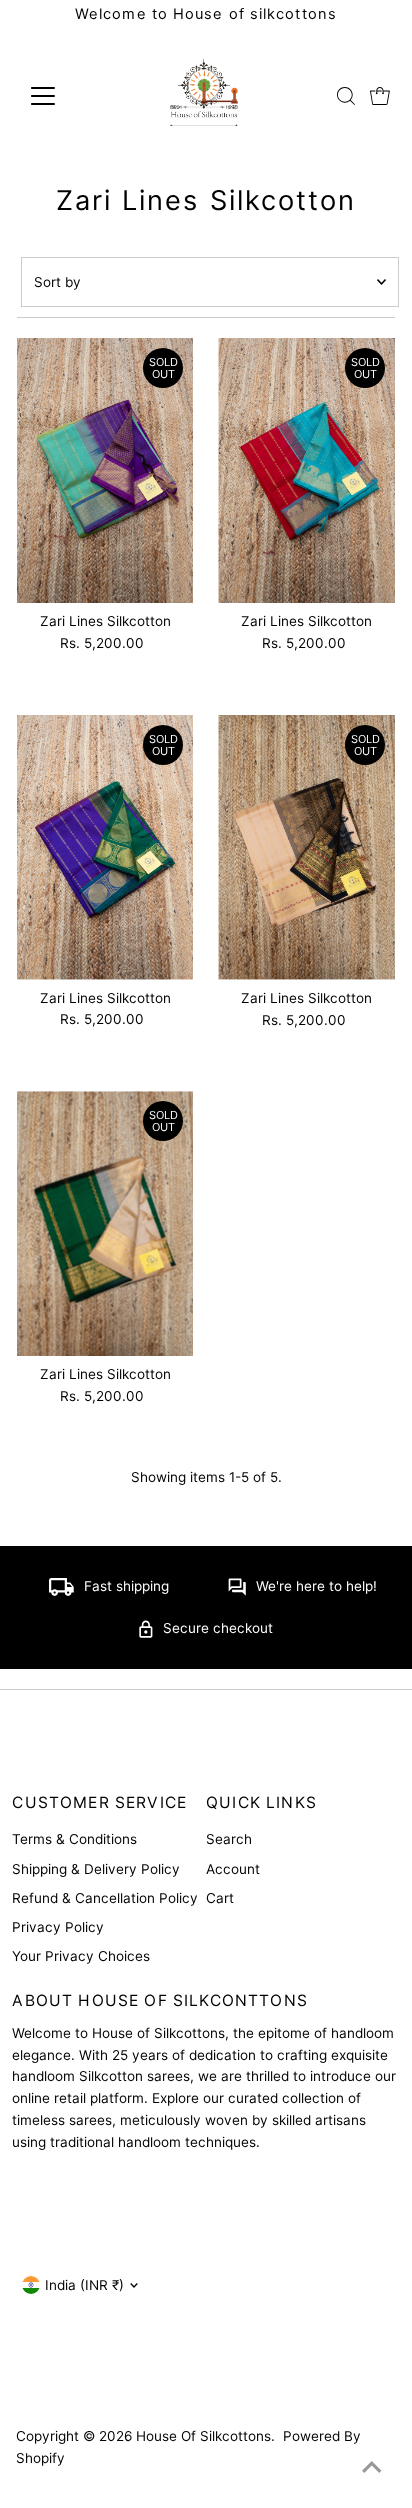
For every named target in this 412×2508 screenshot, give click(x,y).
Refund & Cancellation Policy (105, 1898)
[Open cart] (380, 96)
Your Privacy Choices (81, 1956)
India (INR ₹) (84, 2285)
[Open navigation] (61, 96)
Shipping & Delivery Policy (96, 1869)
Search (229, 1839)
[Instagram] (28, 2381)
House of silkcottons (203, 2436)
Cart (220, 1898)
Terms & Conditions (74, 1839)
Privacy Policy (58, 1927)
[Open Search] (346, 96)
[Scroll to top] (372, 2468)
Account (233, 1869)
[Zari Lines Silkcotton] (105, 470)
